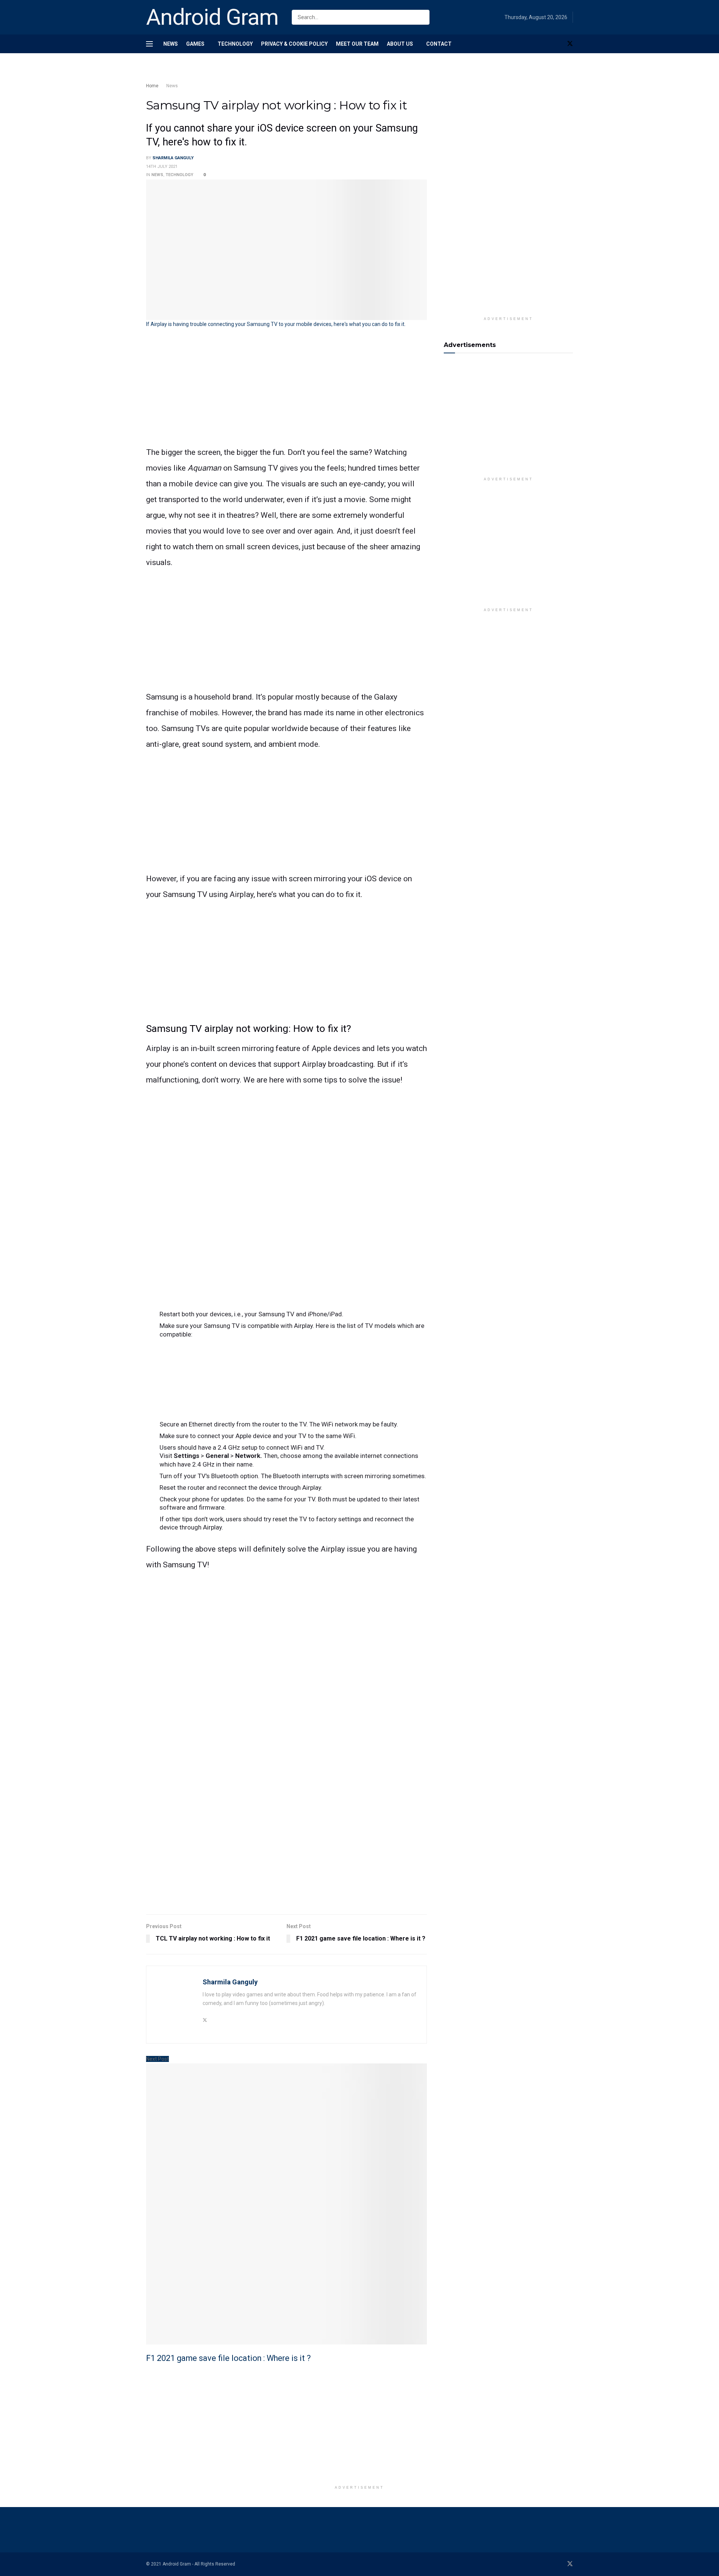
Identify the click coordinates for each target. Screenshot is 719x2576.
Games (195, 44)
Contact (439, 44)
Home (152, 86)
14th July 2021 (162, 167)
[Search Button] (422, 17)
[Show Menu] (149, 44)
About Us (400, 44)
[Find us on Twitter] (570, 44)
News (171, 44)
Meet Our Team (357, 44)
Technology (235, 44)
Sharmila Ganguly (173, 158)
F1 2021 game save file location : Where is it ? (228, 2358)
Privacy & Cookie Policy (294, 44)
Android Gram (212, 17)
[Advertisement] (281, 74)
